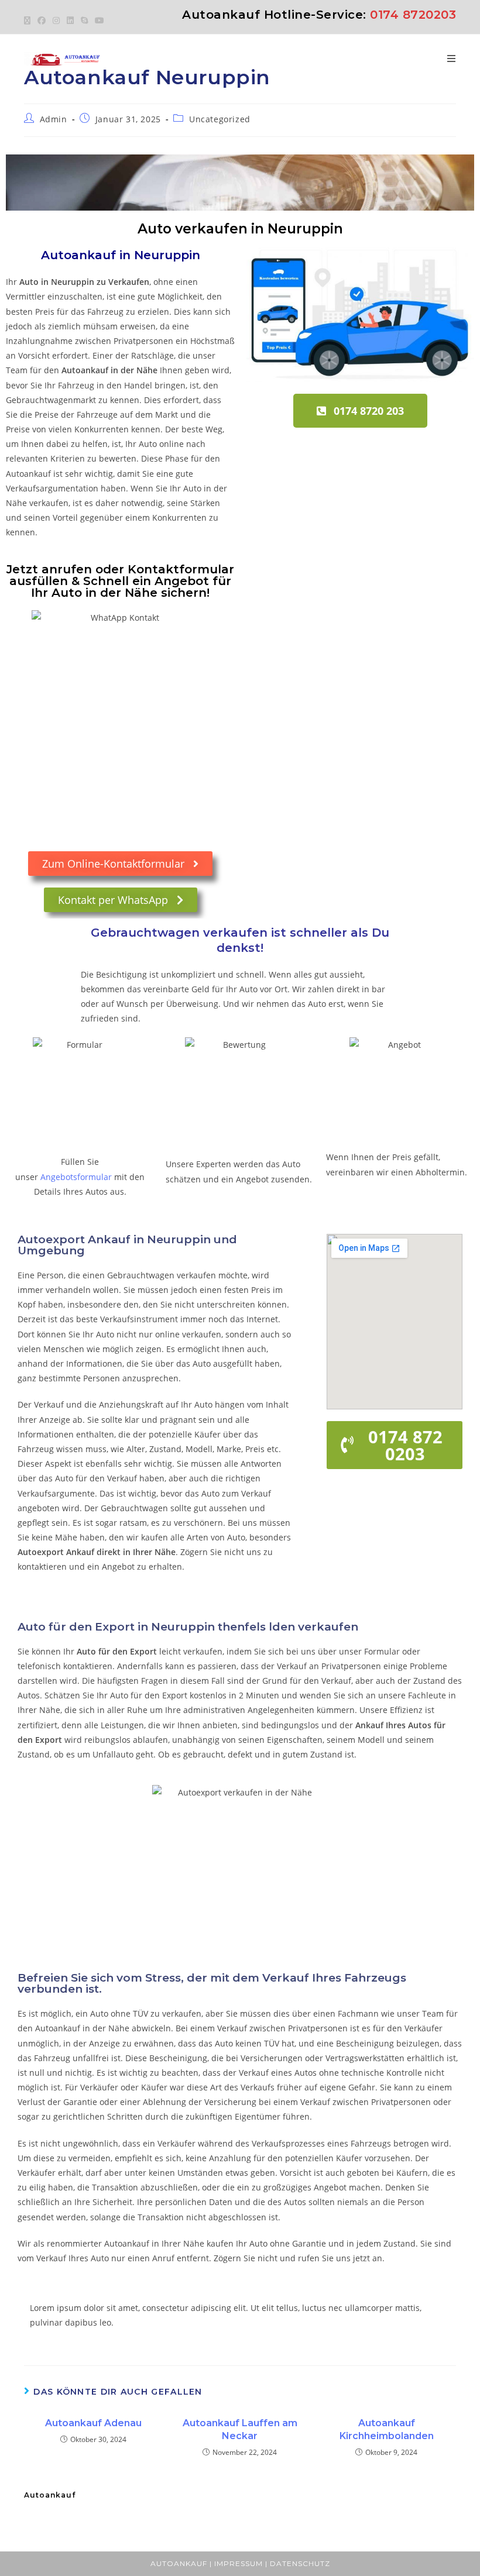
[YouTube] (100, 20)
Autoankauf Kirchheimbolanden (387, 2429)
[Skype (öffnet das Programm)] (84, 20)
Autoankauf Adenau (93, 2423)
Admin (54, 119)
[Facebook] (42, 20)
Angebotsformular (76, 1177)
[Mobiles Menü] (452, 59)
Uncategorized (220, 119)
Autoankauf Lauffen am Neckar (240, 2429)
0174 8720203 (413, 15)
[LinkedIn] (70, 20)
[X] (29, 20)
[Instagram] (56, 20)
